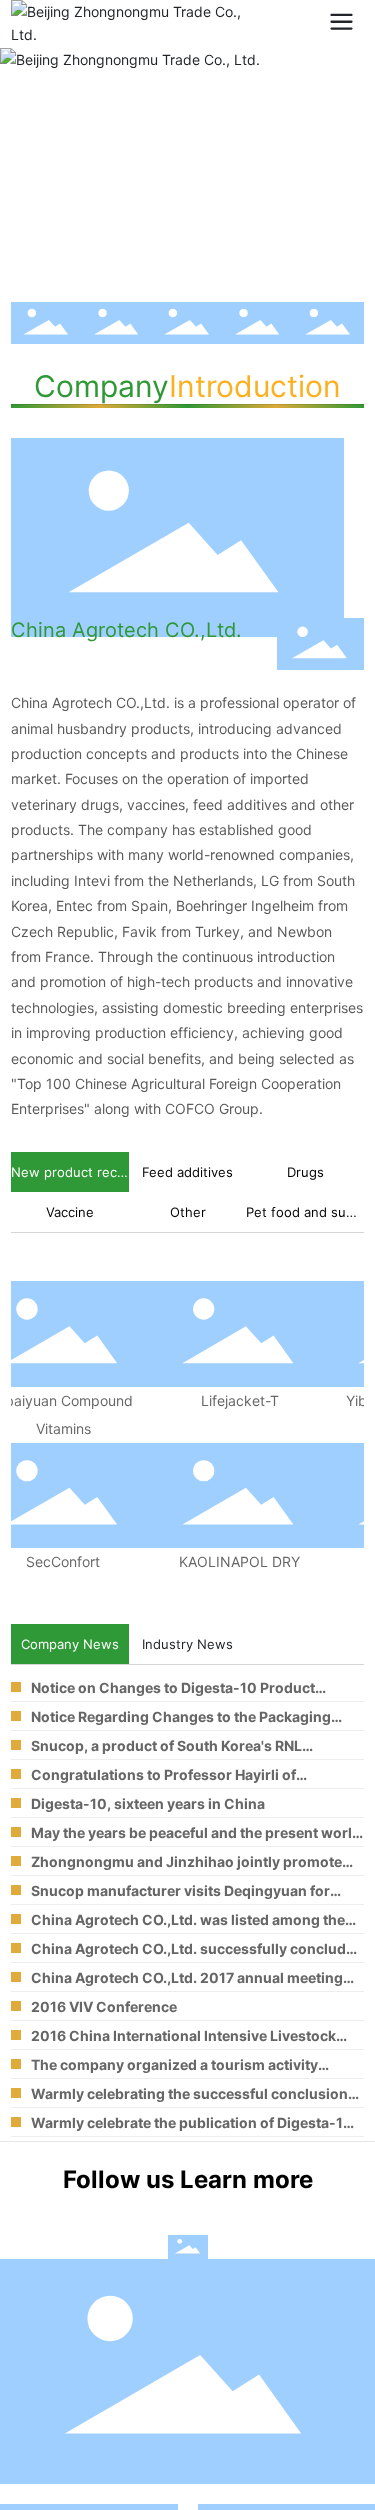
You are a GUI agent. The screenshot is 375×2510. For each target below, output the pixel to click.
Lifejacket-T (231, 1400)
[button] (169, 257)
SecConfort (54, 1561)
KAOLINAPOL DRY (230, 1561)
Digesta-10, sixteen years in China (148, 1803)
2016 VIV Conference (104, 2006)
